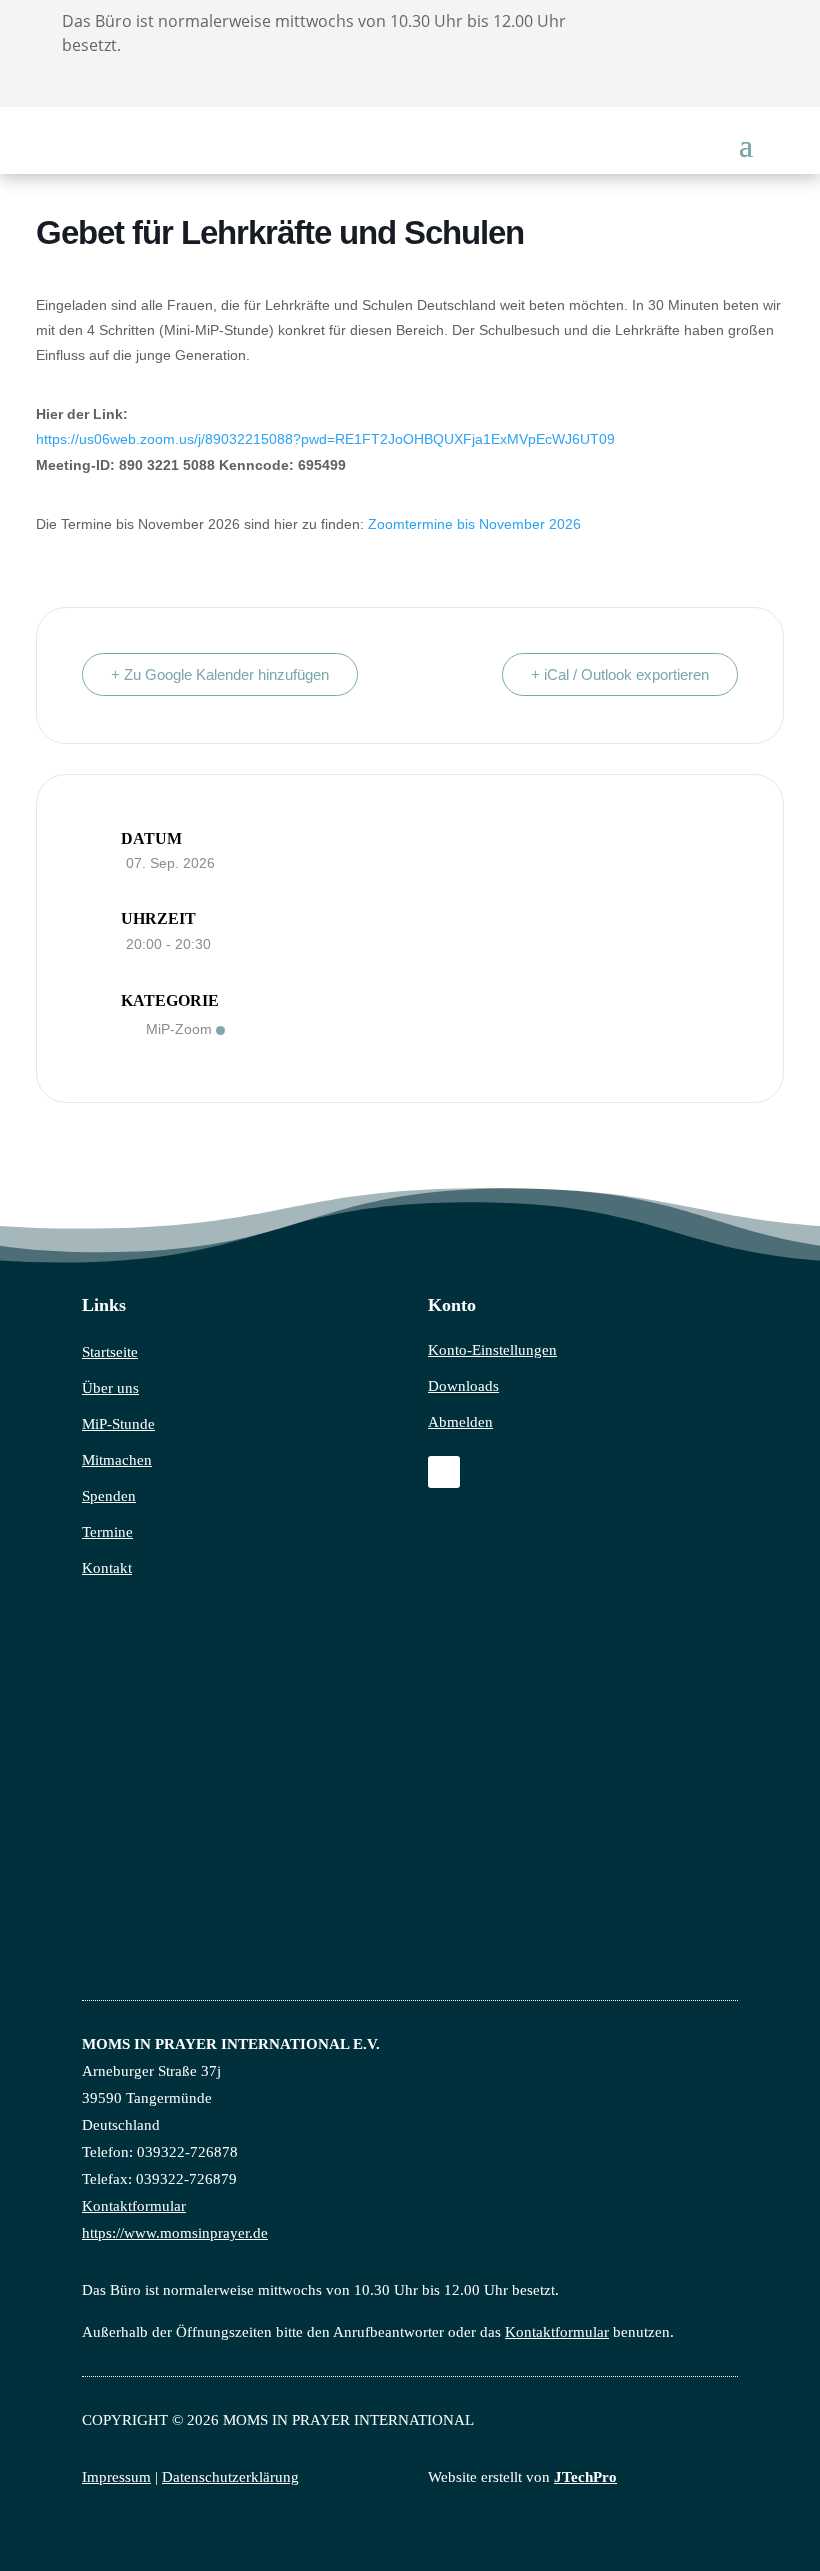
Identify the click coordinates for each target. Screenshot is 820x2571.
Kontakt (107, 1568)
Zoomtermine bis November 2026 (474, 524)
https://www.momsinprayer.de (175, 2233)
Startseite (110, 1352)
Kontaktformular (134, 2206)
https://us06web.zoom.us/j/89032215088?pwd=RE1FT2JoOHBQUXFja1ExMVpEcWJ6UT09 (325, 439)
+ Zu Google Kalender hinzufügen (220, 674)
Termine (107, 1532)
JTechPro (585, 2477)
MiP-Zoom (179, 1029)
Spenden (109, 1496)
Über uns (110, 1388)
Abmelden (460, 1422)
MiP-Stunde (118, 1424)
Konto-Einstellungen (492, 1350)
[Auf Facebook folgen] (444, 1472)
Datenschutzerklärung (230, 2477)
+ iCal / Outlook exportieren (620, 674)
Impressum (116, 2477)
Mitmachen (117, 1460)
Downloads (463, 1386)
